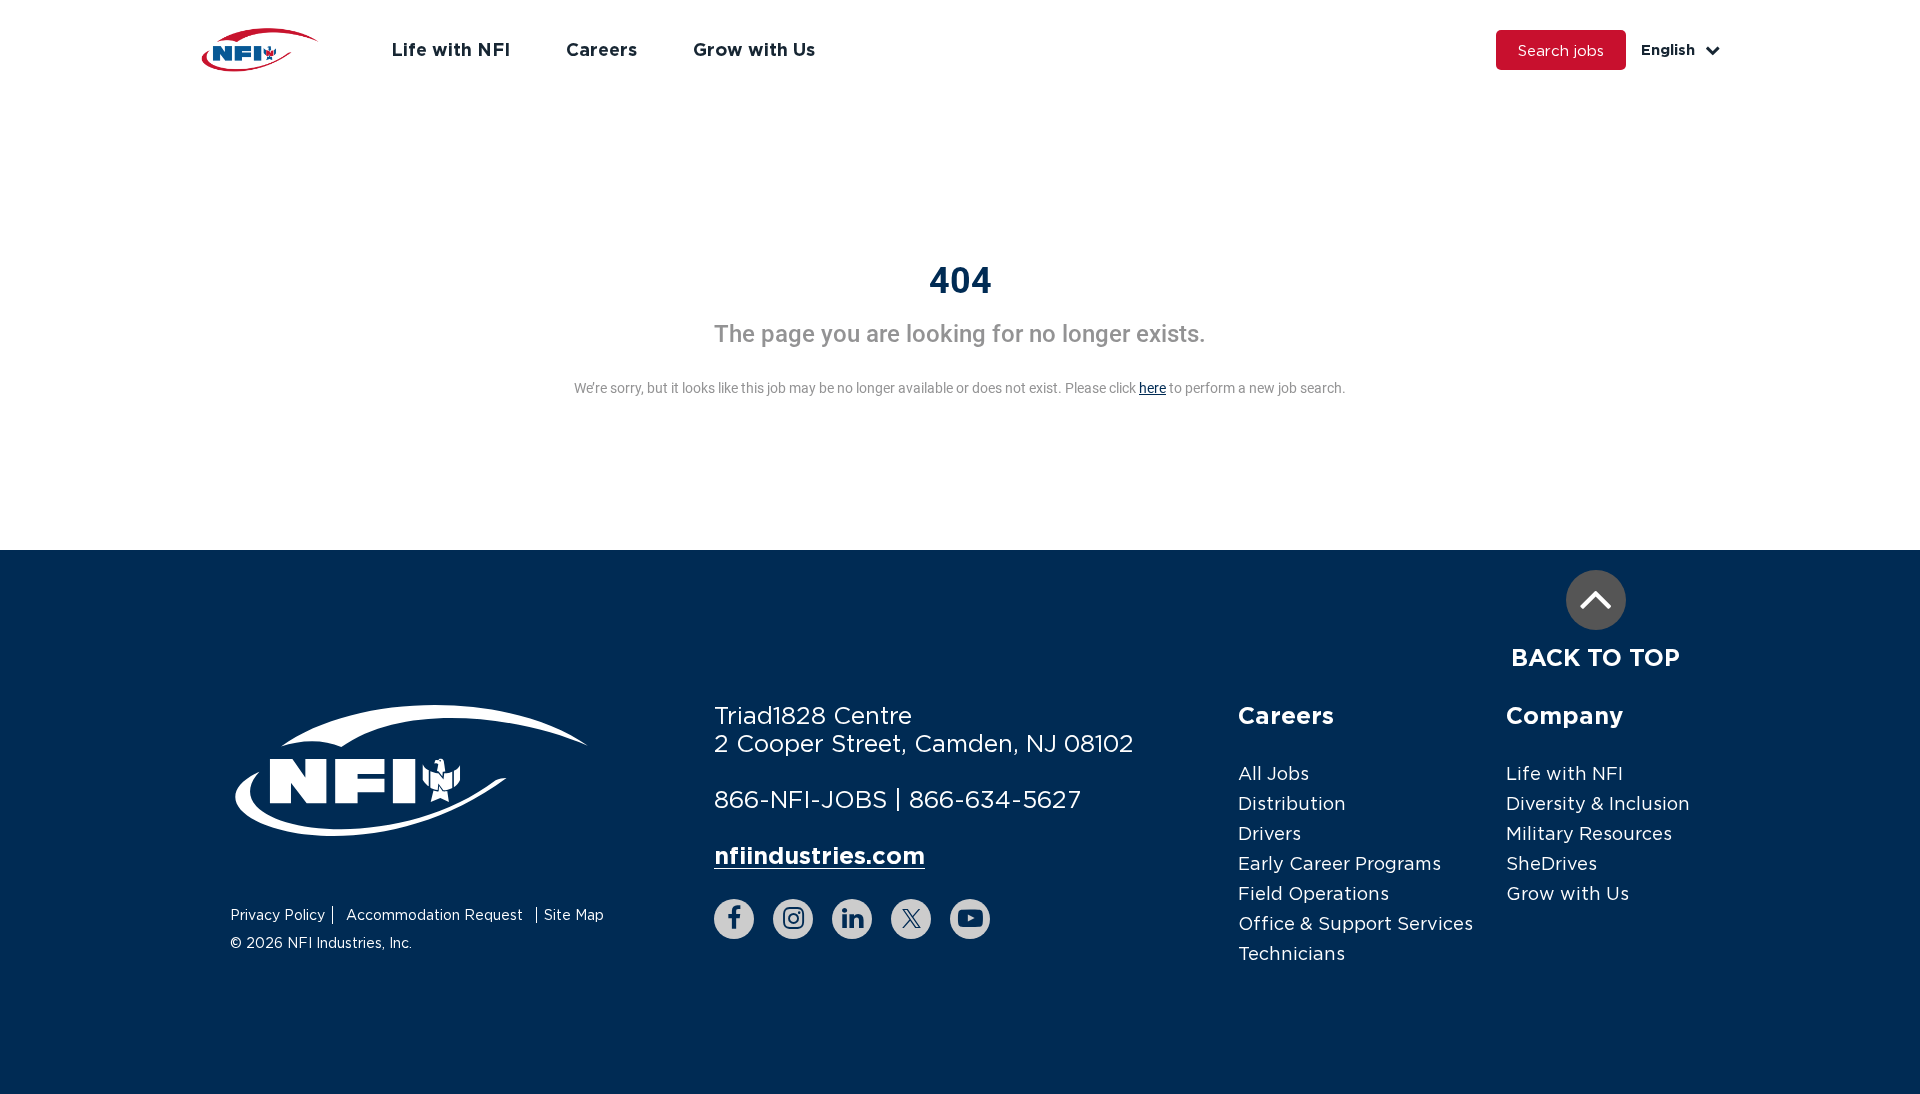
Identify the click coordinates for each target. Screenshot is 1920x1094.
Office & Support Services (1355, 923)
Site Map (574, 914)
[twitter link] (911, 919)
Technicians (1291, 953)
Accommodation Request (434, 914)
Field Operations (1313, 893)
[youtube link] (970, 919)
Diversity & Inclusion (1598, 803)
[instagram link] (793, 919)
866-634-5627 (995, 799)
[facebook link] (734, 919)
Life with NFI (450, 49)
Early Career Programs (1339, 863)
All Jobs (1273, 773)
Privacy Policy (277, 914)
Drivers (1269, 833)
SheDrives (1551, 863)
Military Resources (1589, 833)
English (1668, 49)
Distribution (1292, 803)
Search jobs (1561, 50)
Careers (601, 49)
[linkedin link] (852, 919)
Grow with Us (754, 49)
